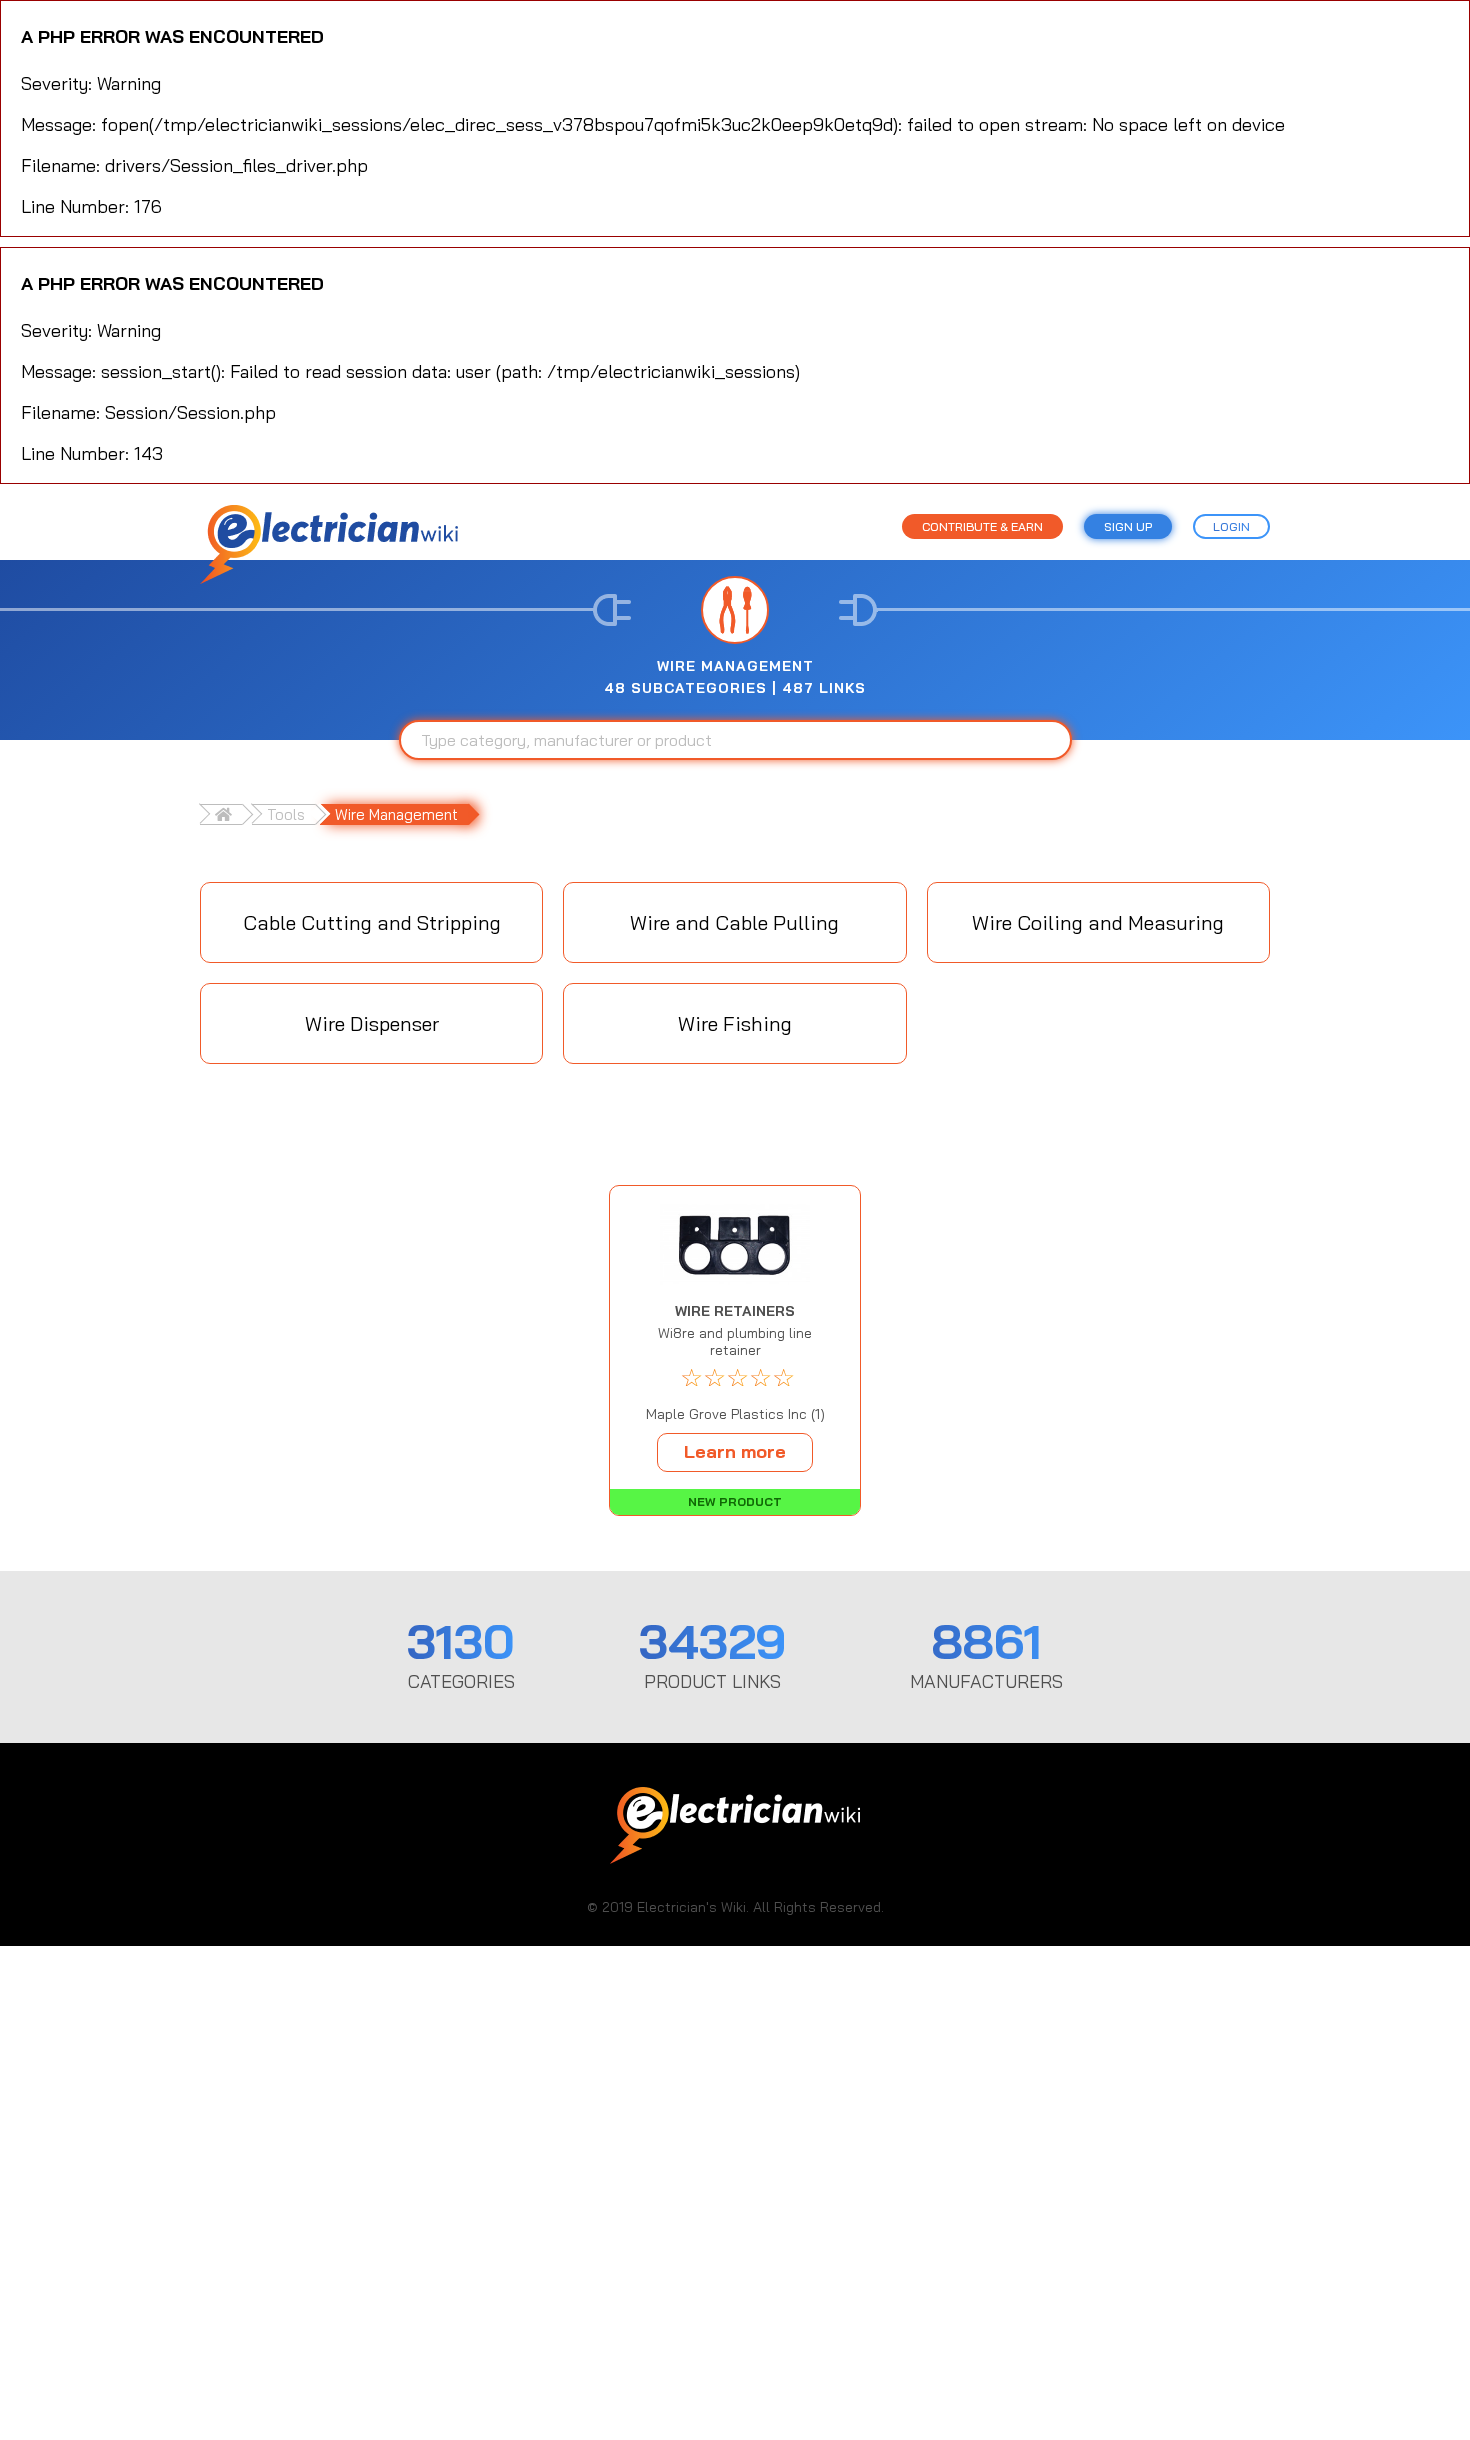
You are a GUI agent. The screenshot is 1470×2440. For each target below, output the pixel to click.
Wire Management (396, 814)
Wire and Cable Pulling (734, 922)
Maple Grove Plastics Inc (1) (735, 1414)
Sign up (1128, 526)
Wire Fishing (735, 1023)
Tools (286, 814)
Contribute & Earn (982, 526)
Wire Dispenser (372, 1023)
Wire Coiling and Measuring (1098, 922)
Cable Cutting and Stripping (372, 922)
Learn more (735, 1451)
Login (1231, 526)
